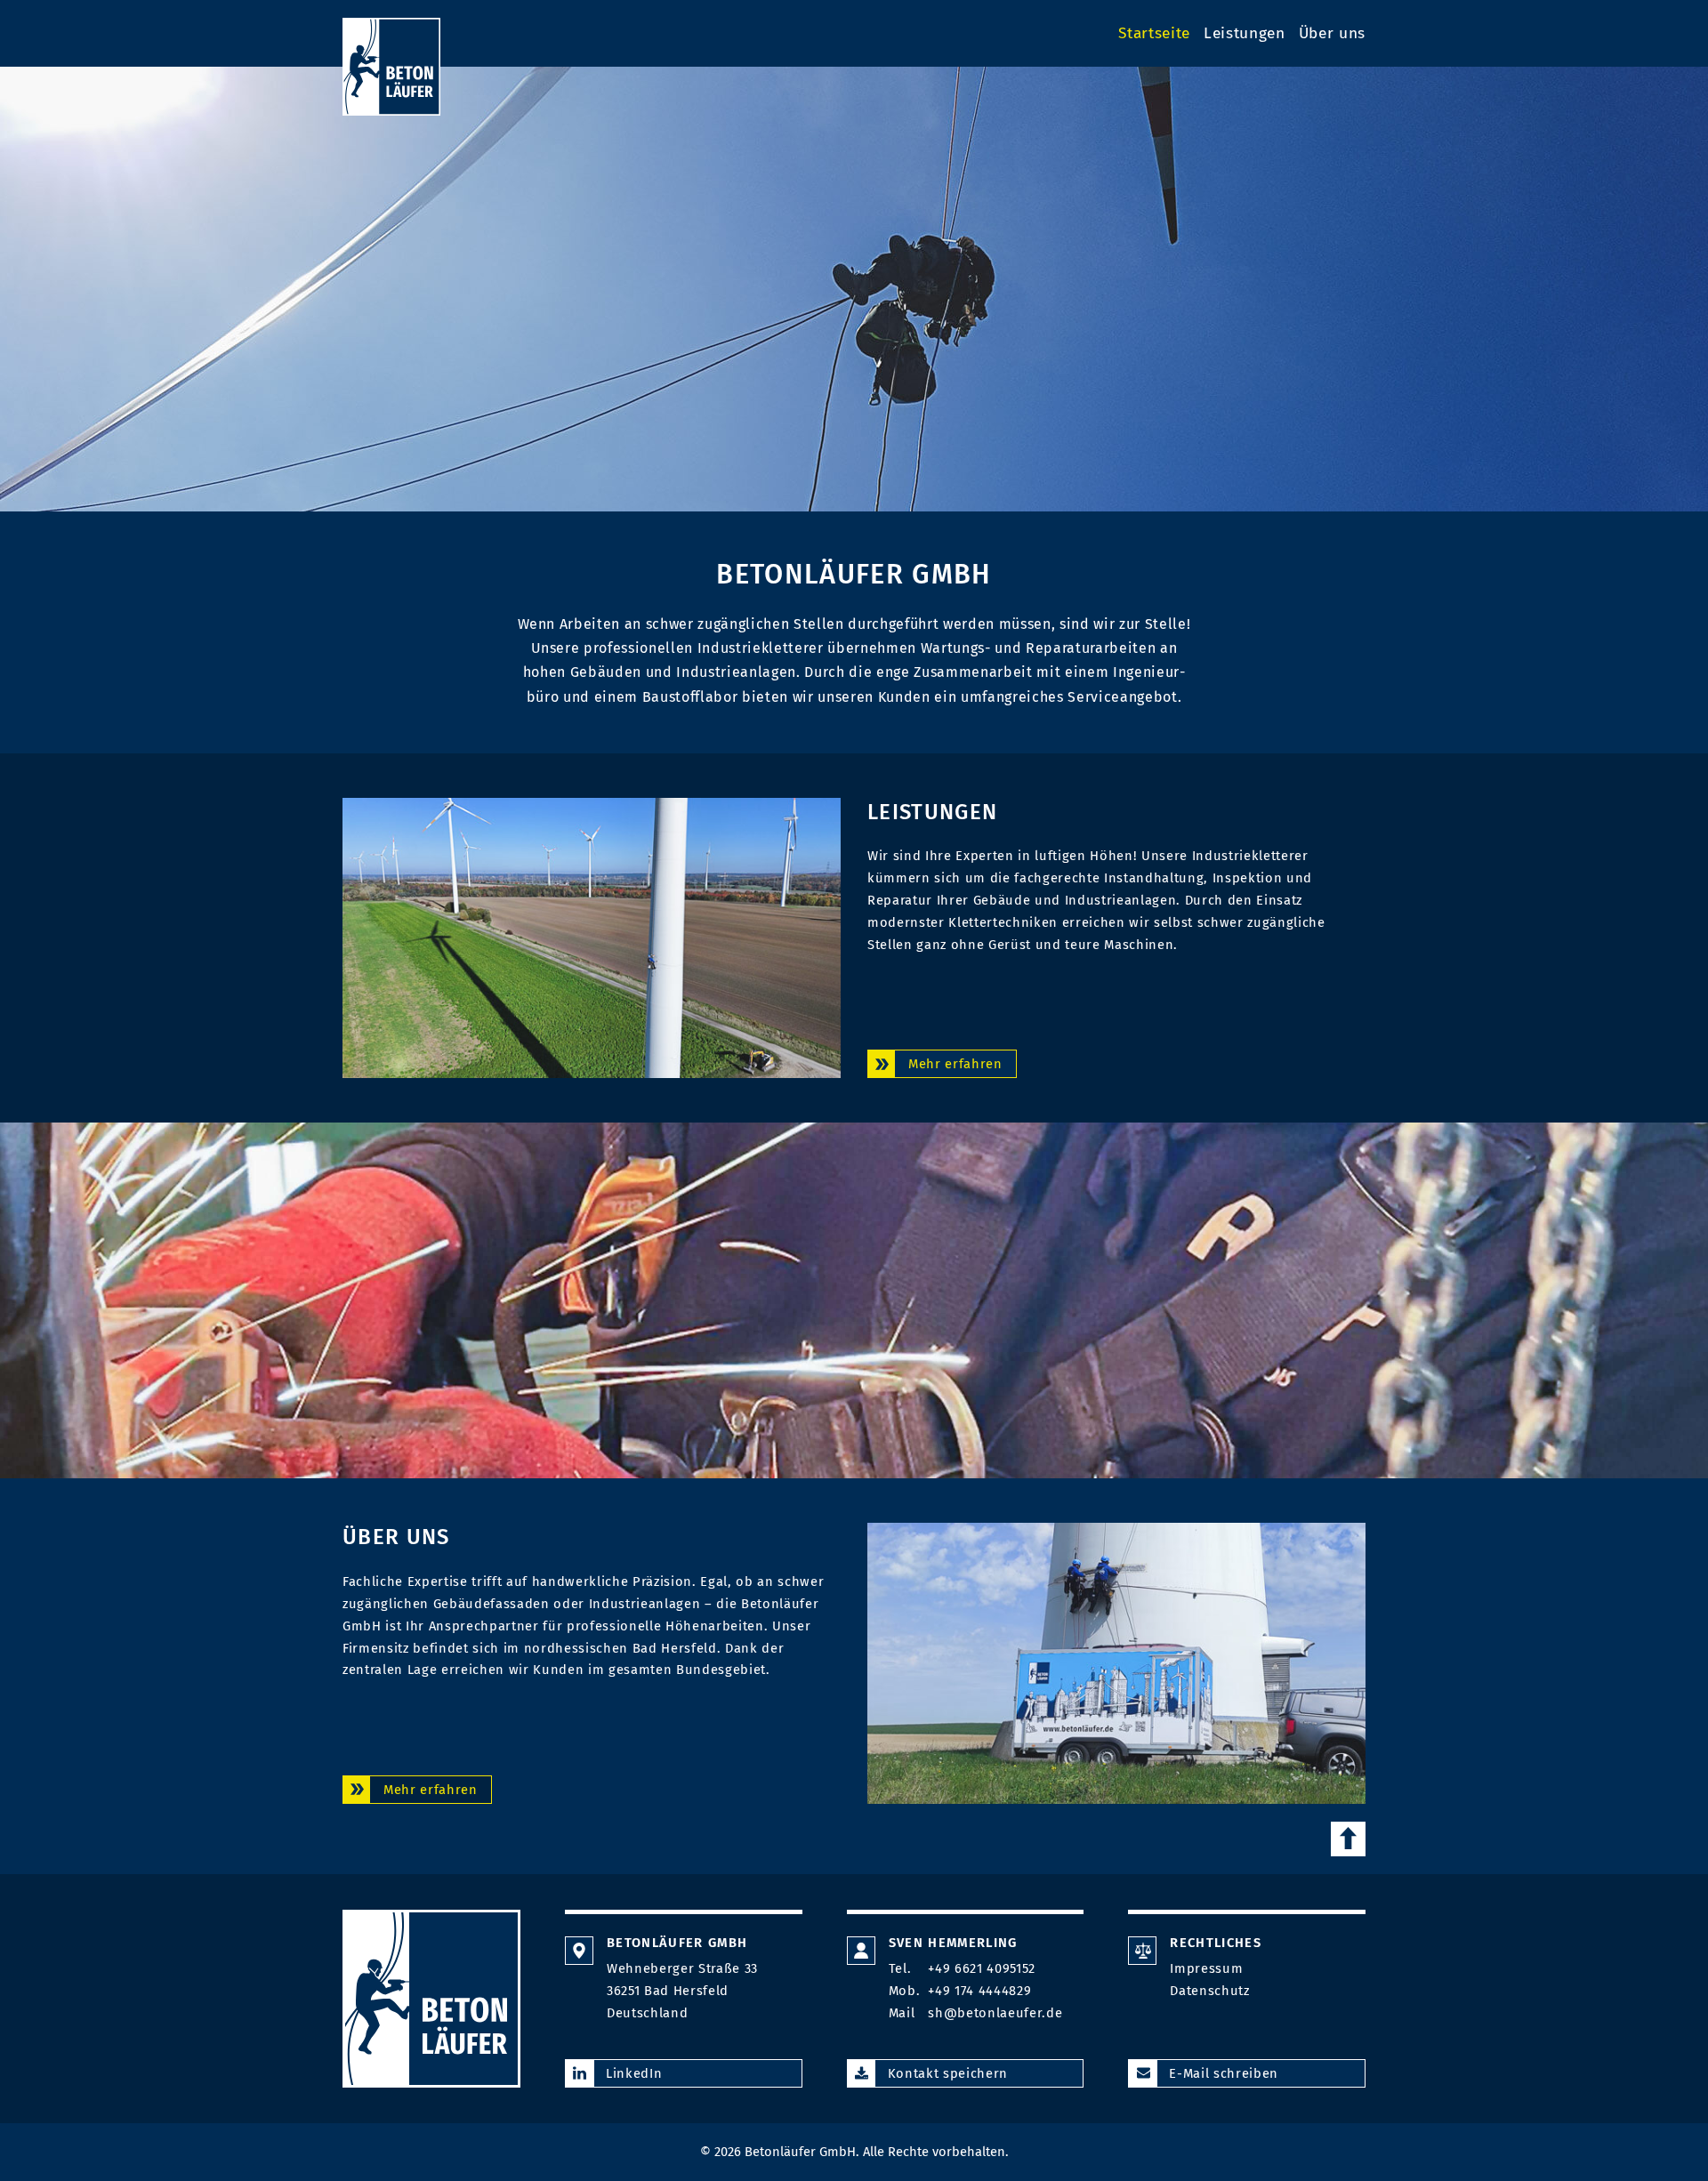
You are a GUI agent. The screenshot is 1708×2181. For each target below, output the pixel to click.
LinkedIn (634, 2073)
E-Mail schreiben (1224, 2073)
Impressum (1206, 1968)
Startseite (1154, 33)
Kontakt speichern (948, 2073)
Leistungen (1245, 33)
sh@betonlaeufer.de (995, 2013)
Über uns (1332, 33)
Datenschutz (1209, 1991)
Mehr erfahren (955, 1064)
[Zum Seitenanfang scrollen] (1348, 1839)
